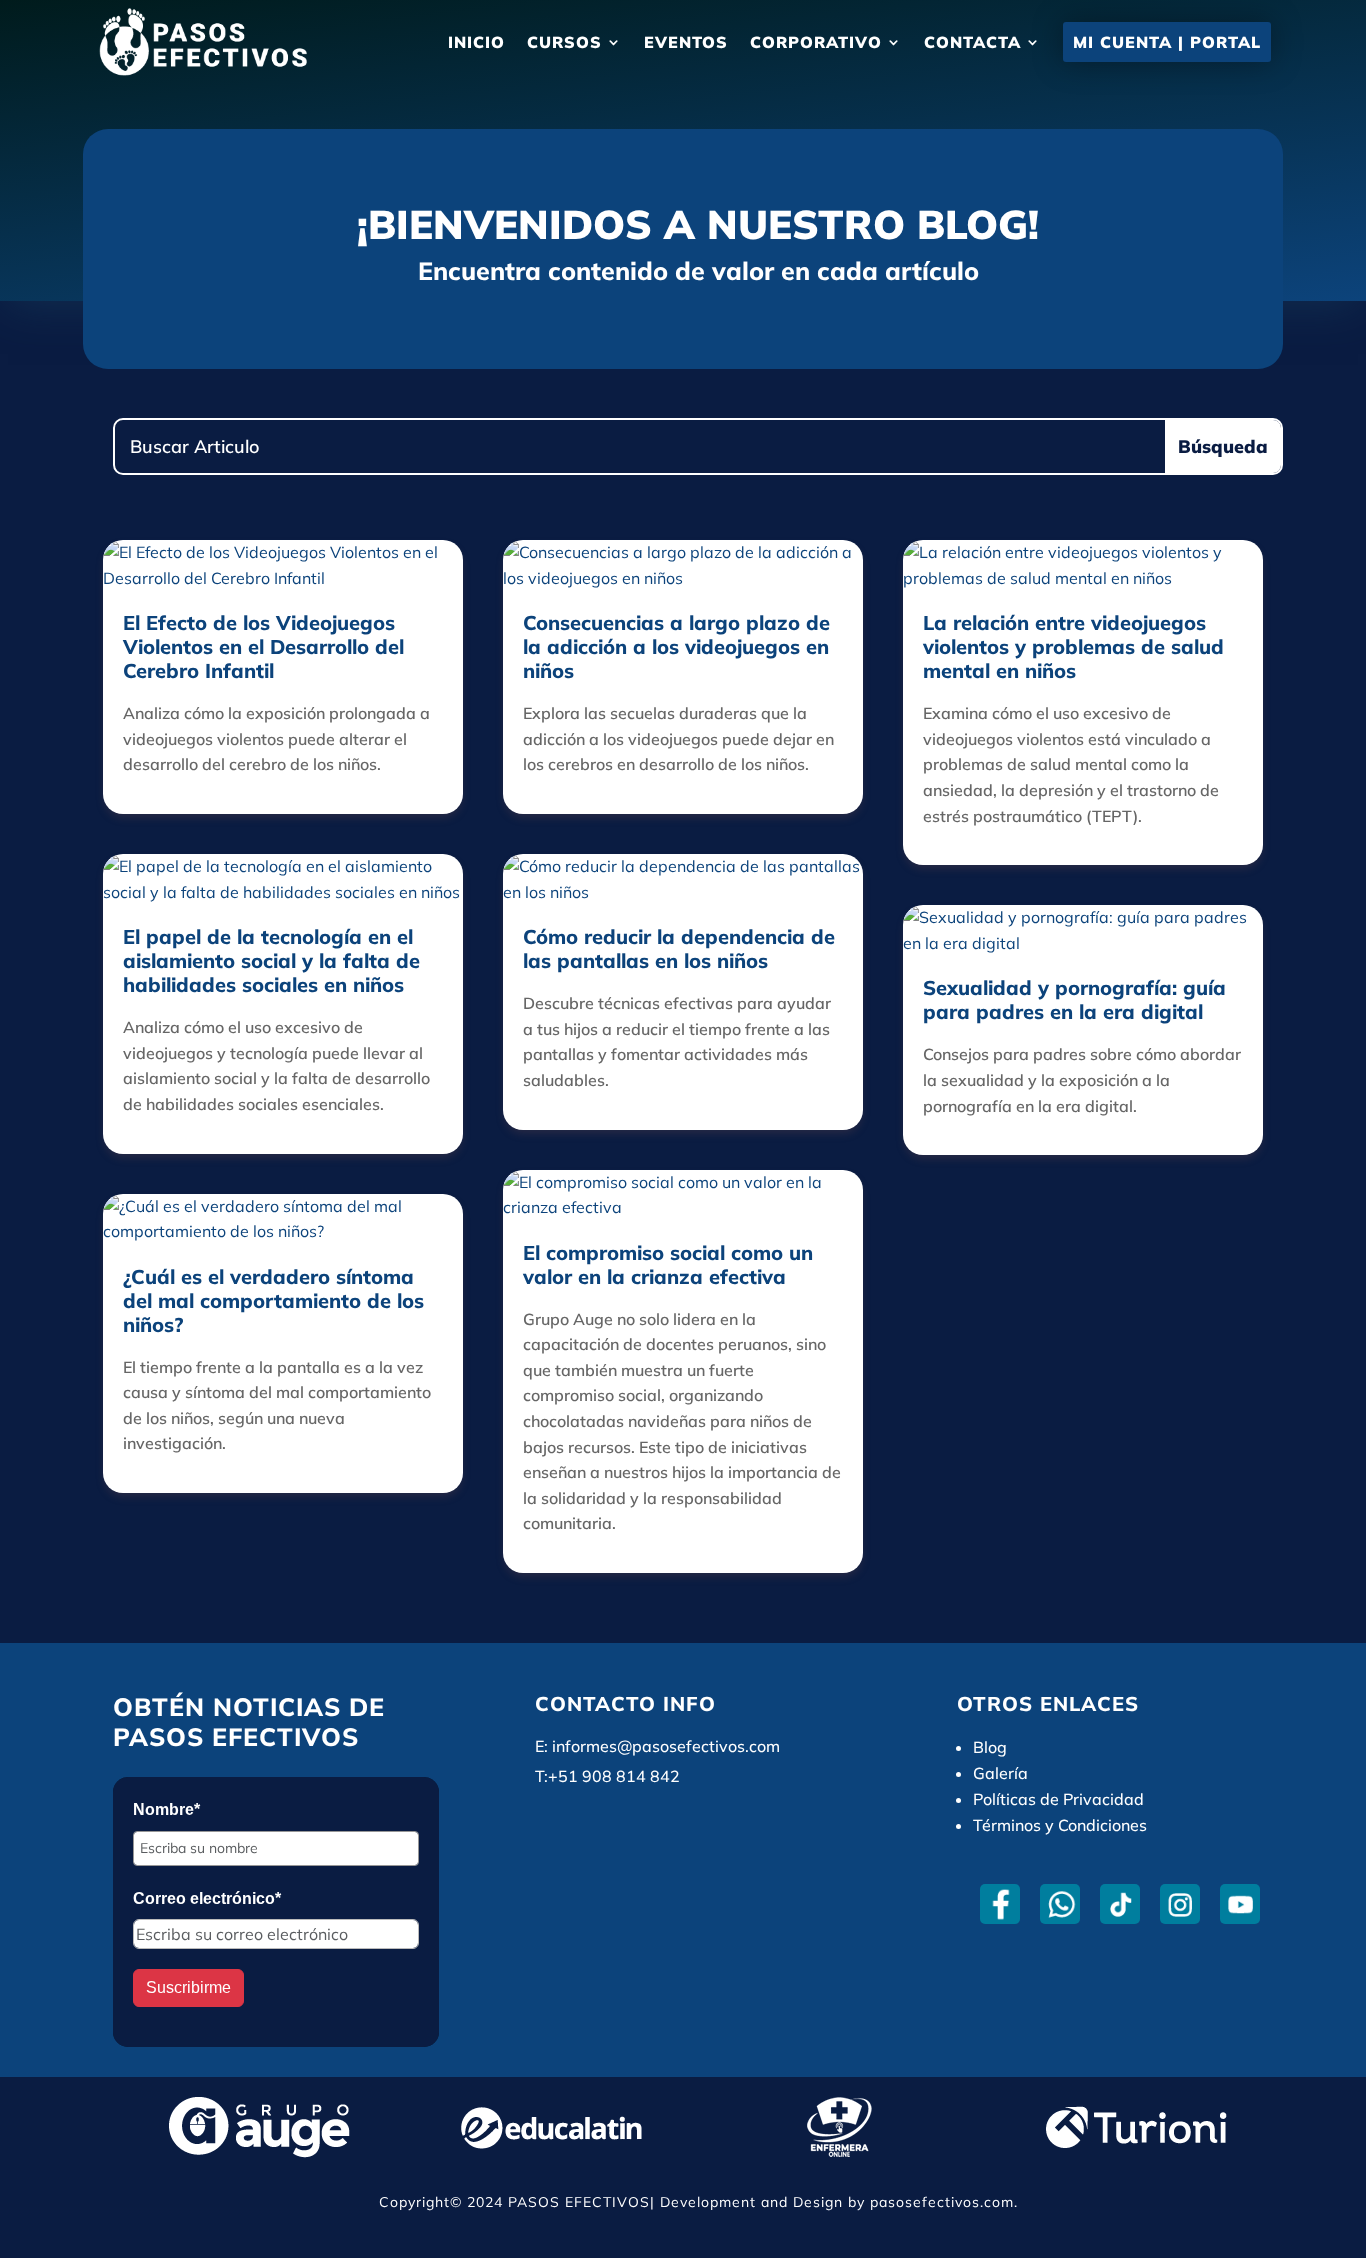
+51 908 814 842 (614, 1776)
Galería (1000, 1773)
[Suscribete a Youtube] (1240, 1904)
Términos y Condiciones (1060, 1825)
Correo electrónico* (207, 1898)
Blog (990, 1747)
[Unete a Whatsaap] (1060, 1904)
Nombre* (166, 1809)
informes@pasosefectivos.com (666, 1746)
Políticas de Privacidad (1058, 1799)
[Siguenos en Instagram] (1180, 1904)
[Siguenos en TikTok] (1120, 1904)
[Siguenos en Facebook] (1000, 1904)
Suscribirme (188, 1987)
